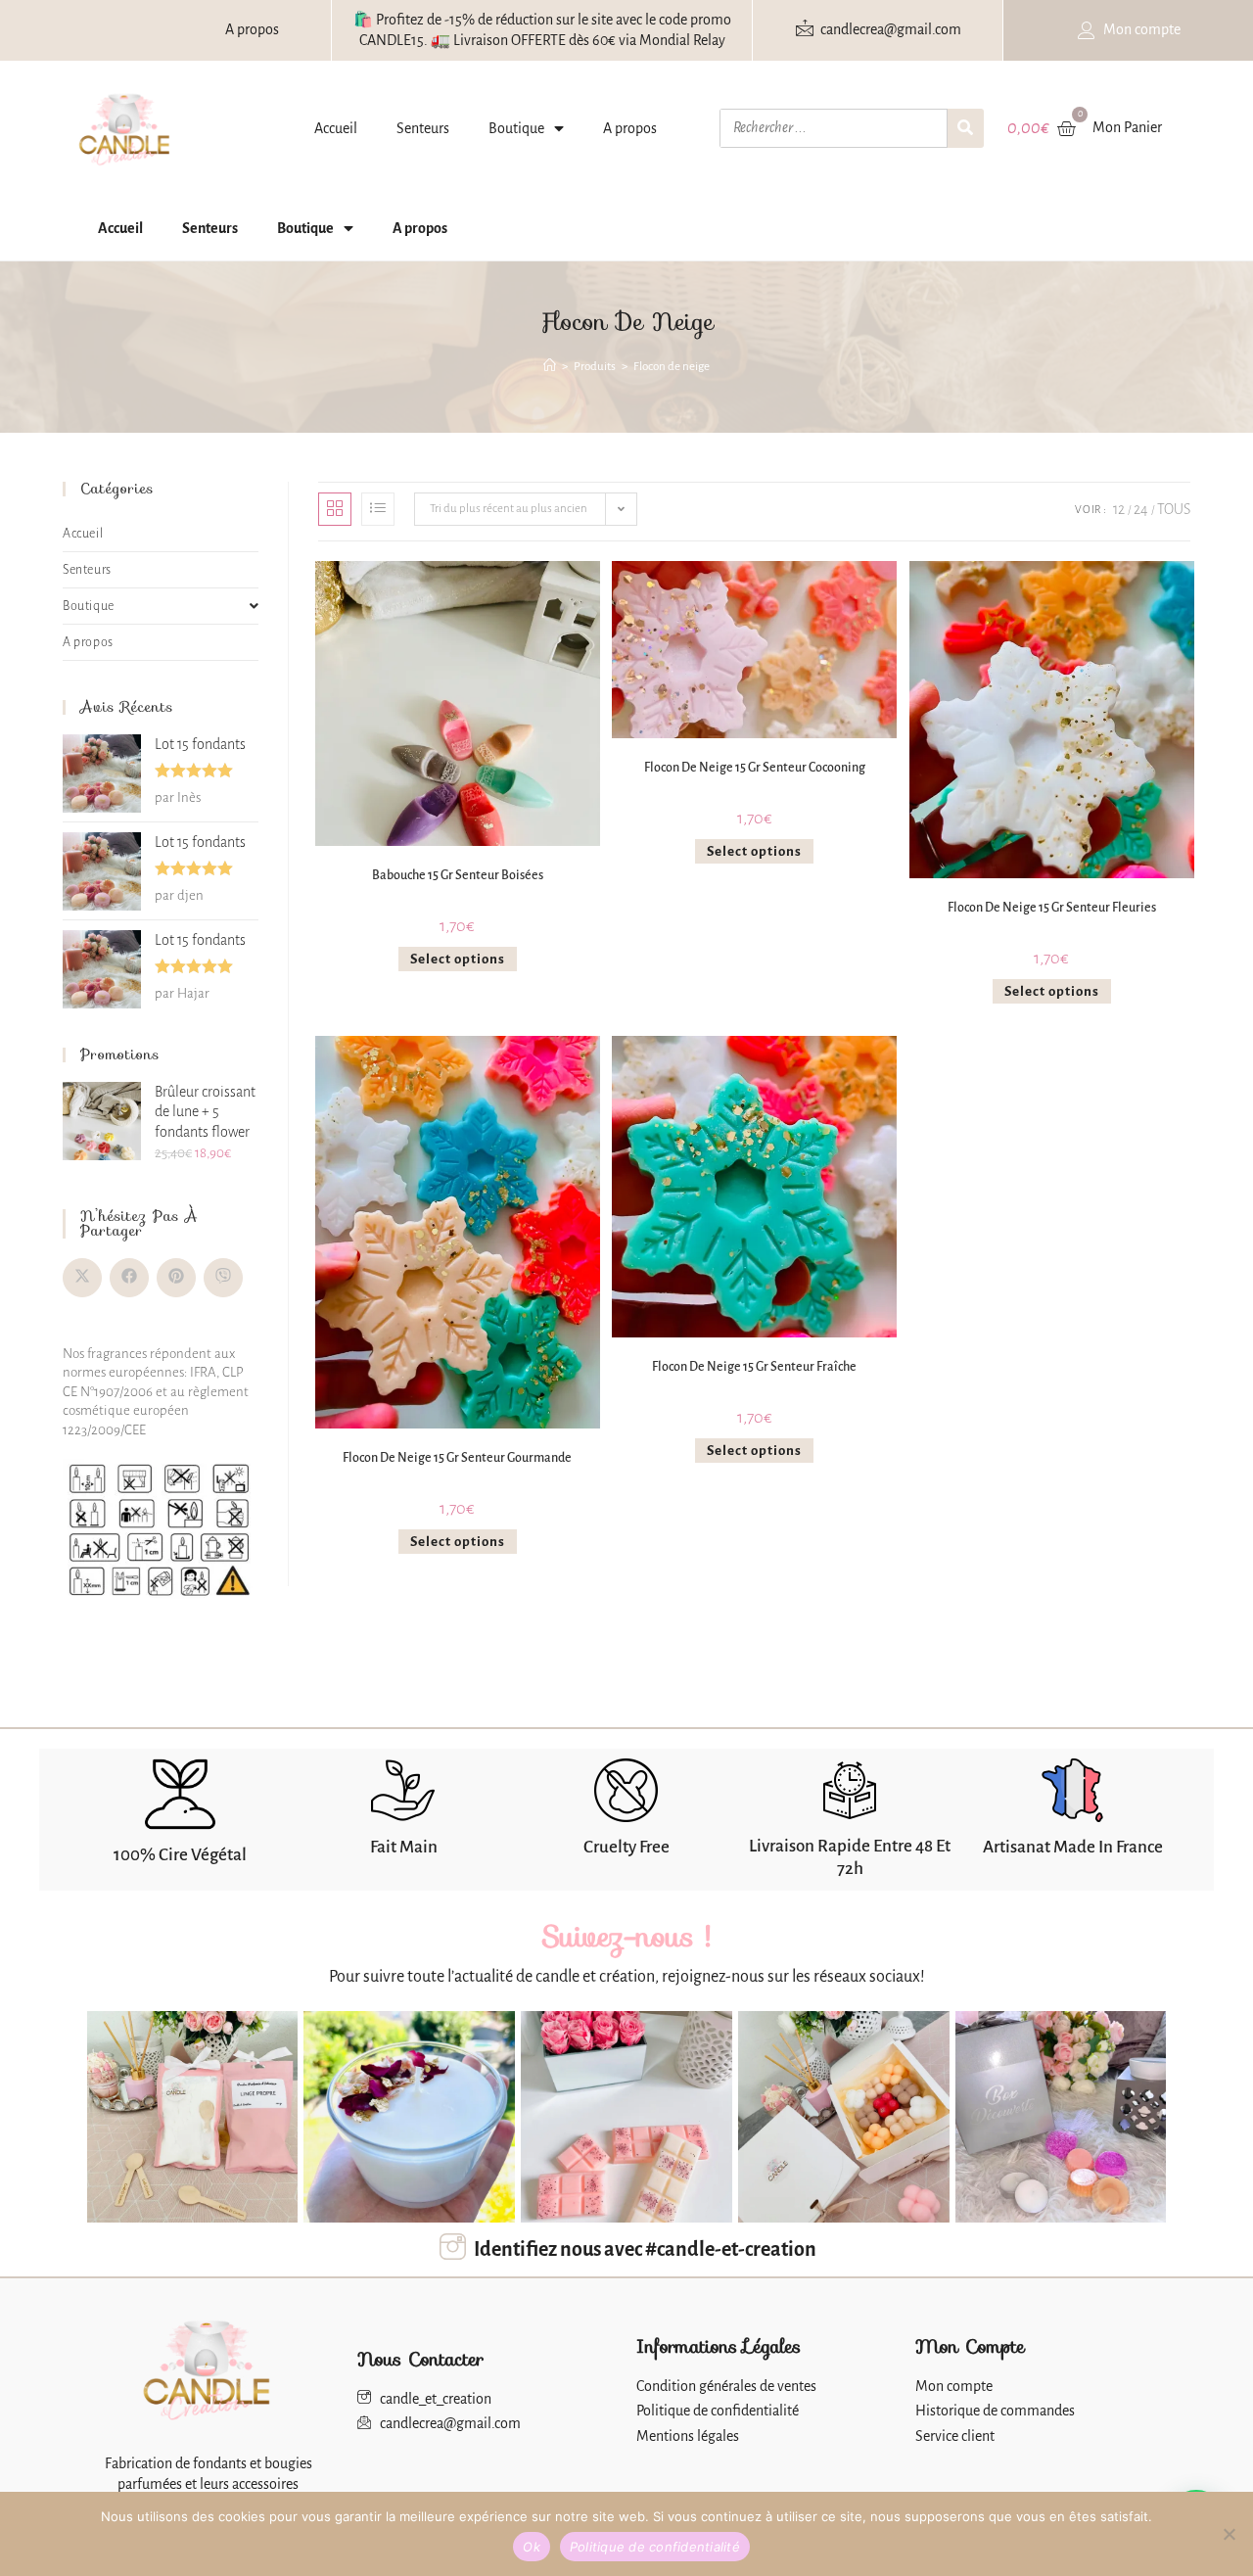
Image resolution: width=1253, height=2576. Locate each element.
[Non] (1229, 2534)
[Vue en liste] (378, 509)
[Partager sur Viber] (223, 1278)
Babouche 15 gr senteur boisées (458, 875)
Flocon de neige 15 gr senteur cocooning (755, 768)
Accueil (336, 128)
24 (1141, 509)
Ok (532, 2547)
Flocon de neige (672, 367)
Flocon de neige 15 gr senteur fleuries (1052, 908)
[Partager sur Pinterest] (176, 1278)
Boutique (516, 128)
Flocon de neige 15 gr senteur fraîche (754, 1367)
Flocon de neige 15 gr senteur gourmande (457, 1458)
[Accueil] (550, 367)
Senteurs (423, 128)
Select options (458, 959)
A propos (630, 128)
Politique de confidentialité (655, 2547)
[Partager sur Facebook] (129, 1278)
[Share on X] (82, 1278)
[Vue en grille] (335, 509)
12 (1119, 509)
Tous (1174, 509)
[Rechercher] (966, 128)
